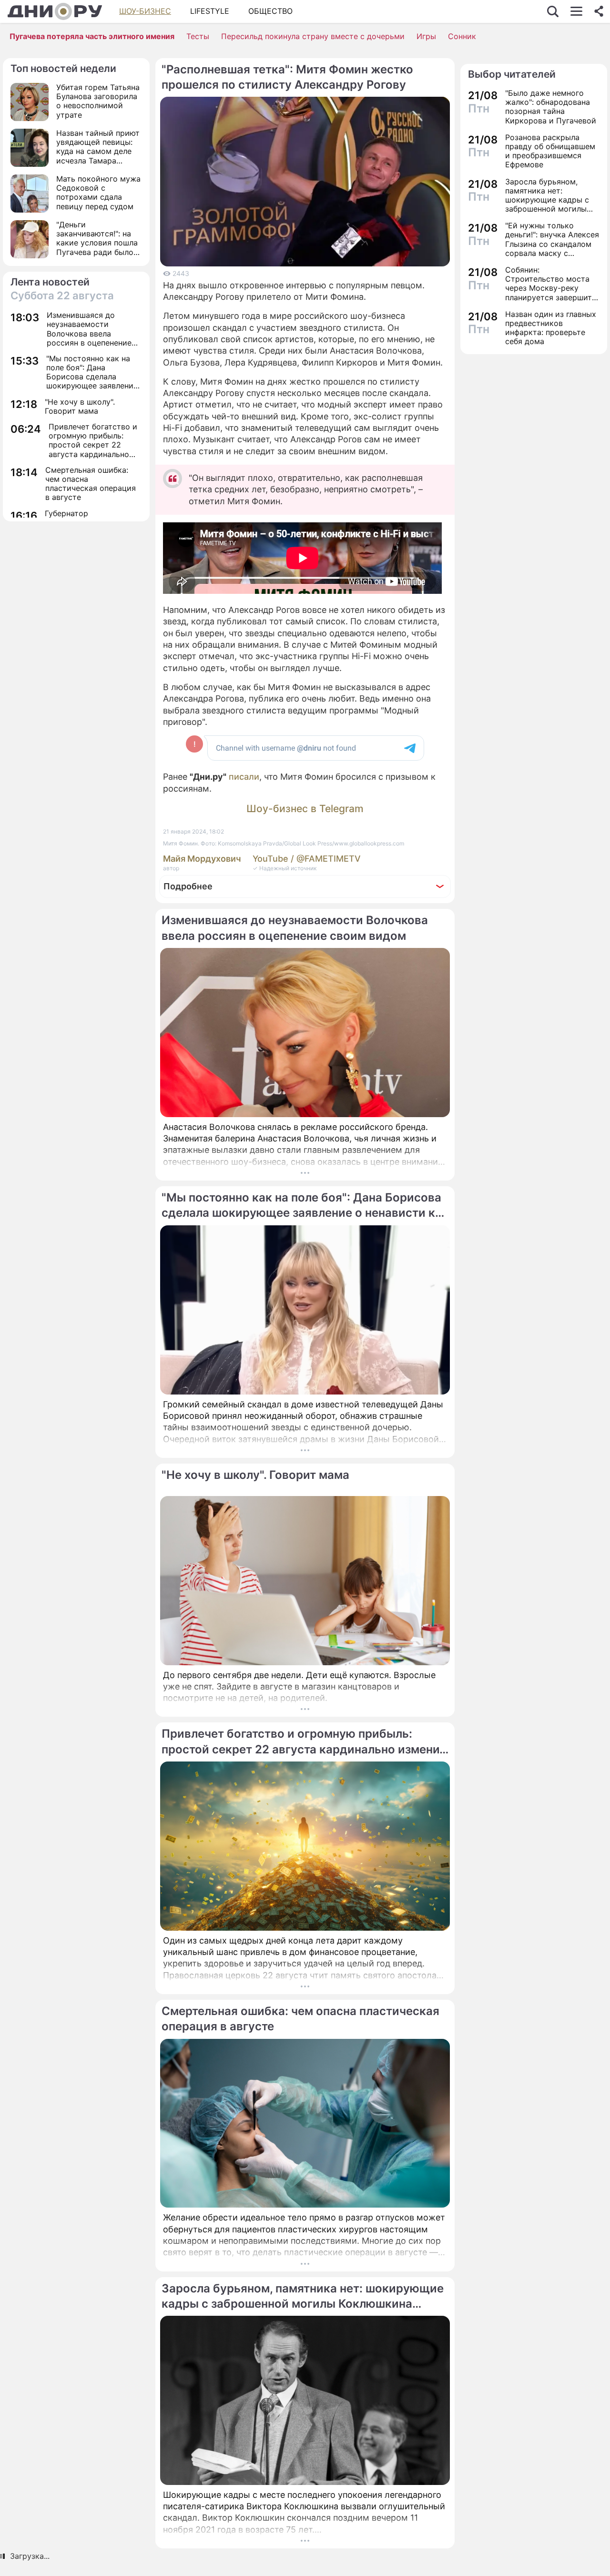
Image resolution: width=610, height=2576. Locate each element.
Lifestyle (210, 11)
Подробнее (188, 886)
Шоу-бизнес (145, 11)
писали (244, 777)
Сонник (462, 36)
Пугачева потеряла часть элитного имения (92, 36)
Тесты (198, 36)
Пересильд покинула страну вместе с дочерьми (313, 36)
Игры (426, 36)
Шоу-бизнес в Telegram (305, 809)
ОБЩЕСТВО (270, 11)
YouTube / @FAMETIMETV (307, 859)
